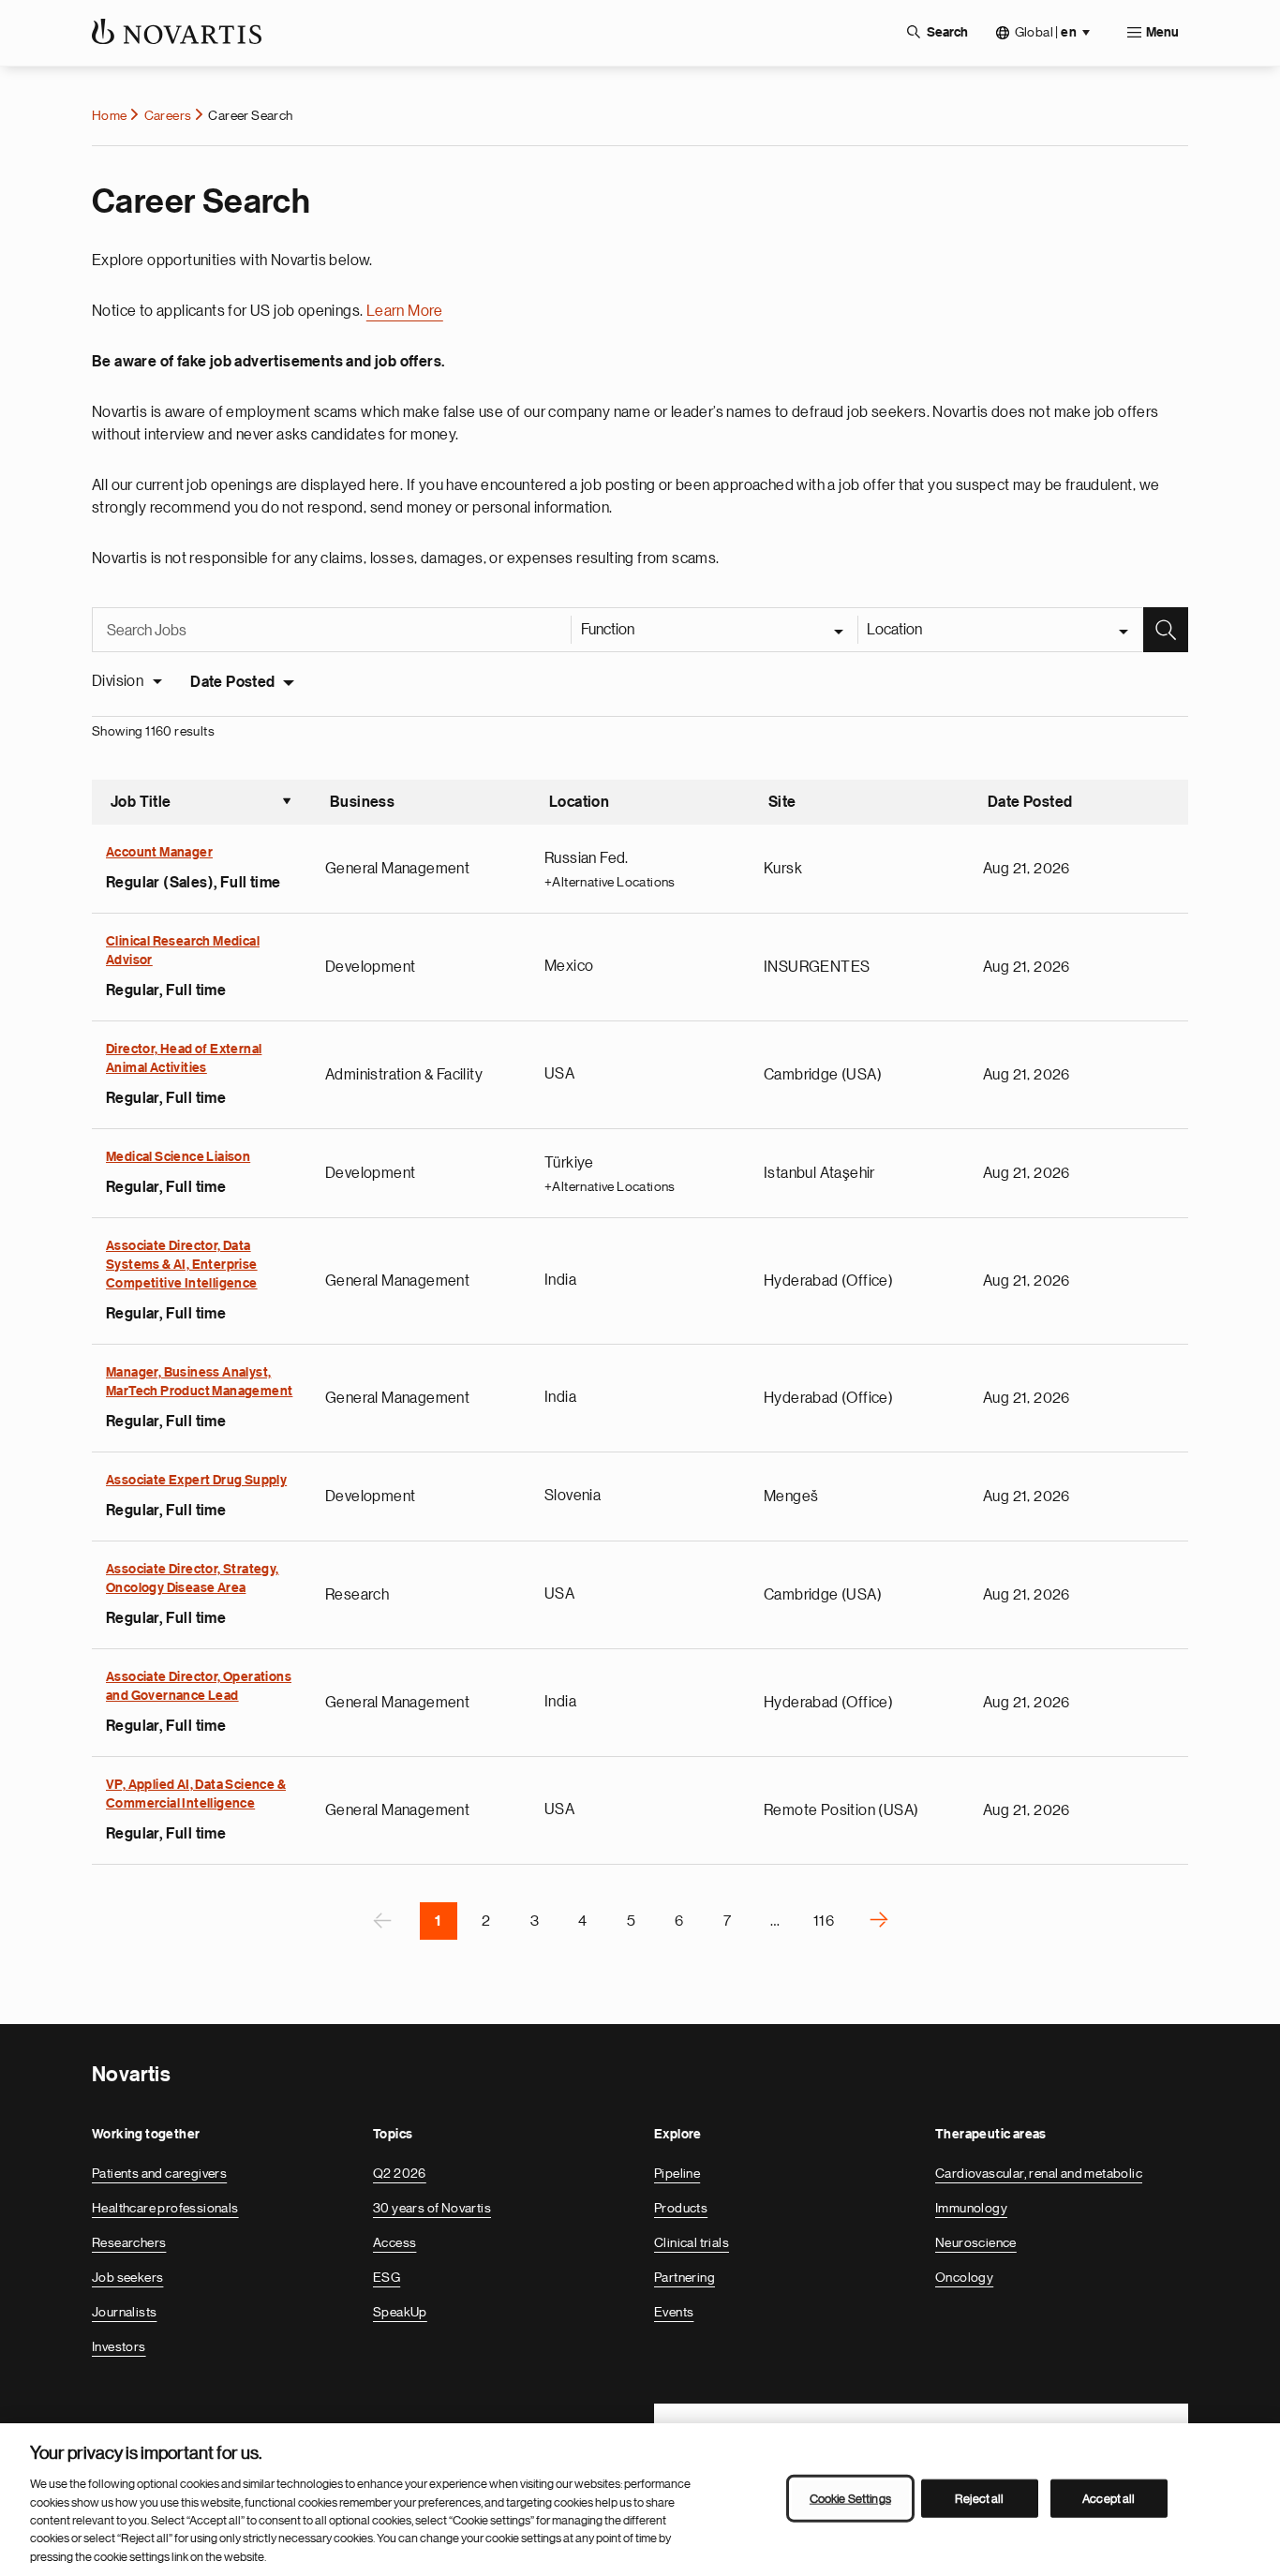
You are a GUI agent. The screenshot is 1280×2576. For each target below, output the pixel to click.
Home (110, 115)
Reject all (979, 2498)
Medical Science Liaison (178, 1157)
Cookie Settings (850, 2498)
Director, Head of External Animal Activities (184, 1059)
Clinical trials (692, 2242)
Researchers (129, 2242)
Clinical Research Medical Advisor (183, 951)
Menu (1162, 33)
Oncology (964, 2277)
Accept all (1109, 2498)
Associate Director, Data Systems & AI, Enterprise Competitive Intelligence (182, 1265)
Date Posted (232, 682)
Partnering (685, 2277)
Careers (168, 115)
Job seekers (127, 2277)
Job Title (201, 804)
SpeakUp (400, 2312)
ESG (387, 2277)
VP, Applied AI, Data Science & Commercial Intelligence (196, 1794)
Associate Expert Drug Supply (196, 1481)
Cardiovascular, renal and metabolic (1039, 2173)
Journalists (124, 2312)
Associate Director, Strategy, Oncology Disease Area (193, 1579)
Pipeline (677, 2173)
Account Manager (159, 853)
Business (362, 802)
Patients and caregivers (159, 2173)
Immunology (971, 2208)
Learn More (405, 311)
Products (681, 2208)
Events (674, 2312)
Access (394, 2242)
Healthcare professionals (165, 2208)
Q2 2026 (400, 2173)
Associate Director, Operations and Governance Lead (199, 1687)
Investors (119, 2346)
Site (782, 802)
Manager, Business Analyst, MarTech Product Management (199, 1382)
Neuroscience (976, 2242)
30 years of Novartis (432, 2208)
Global (1046, 32)
